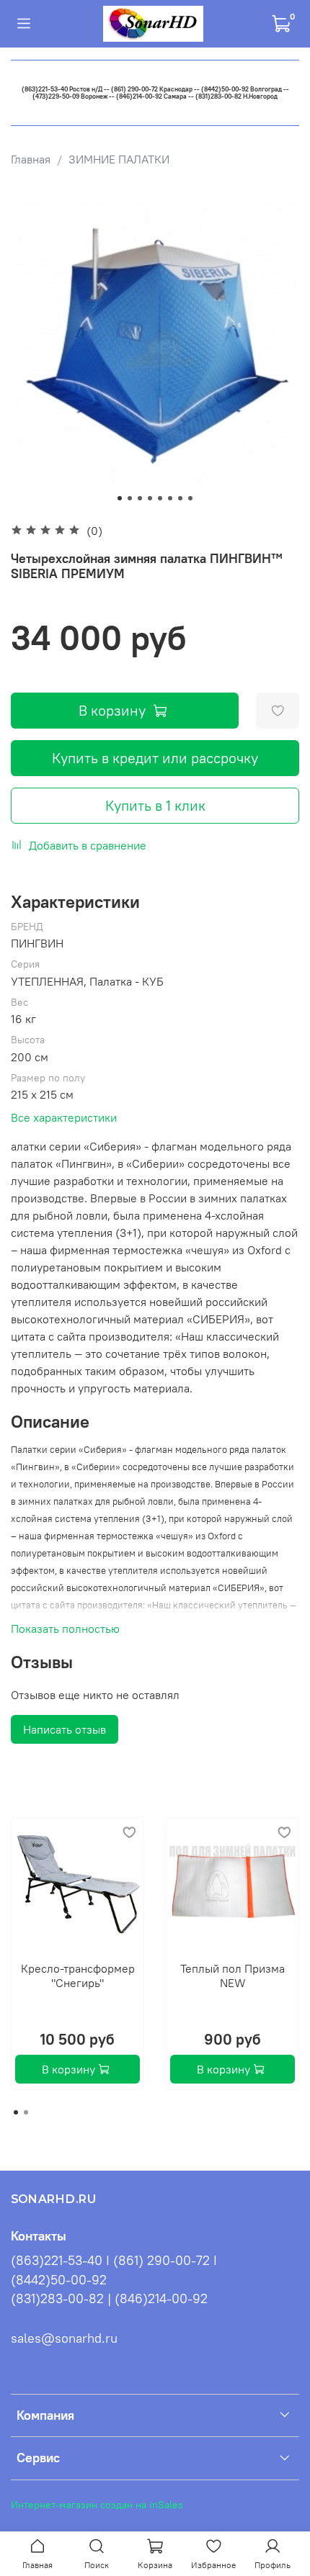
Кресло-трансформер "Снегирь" (78, 1976)
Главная (31, 159)
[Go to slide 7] (180, 498)
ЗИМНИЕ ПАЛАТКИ (119, 159)
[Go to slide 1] (120, 498)
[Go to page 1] (16, 2112)
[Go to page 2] (26, 2112)
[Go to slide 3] (140, 498)
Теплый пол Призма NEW (232, 1976)
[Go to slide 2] (130, 498)
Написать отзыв (65, 1729)
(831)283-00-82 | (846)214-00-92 (109, 2299)
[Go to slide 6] (170, 498)
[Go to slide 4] (150, 498)
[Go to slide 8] (190, 498)
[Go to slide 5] (160, 498)
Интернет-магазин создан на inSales (97, 2505)
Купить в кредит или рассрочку (155, 758)
